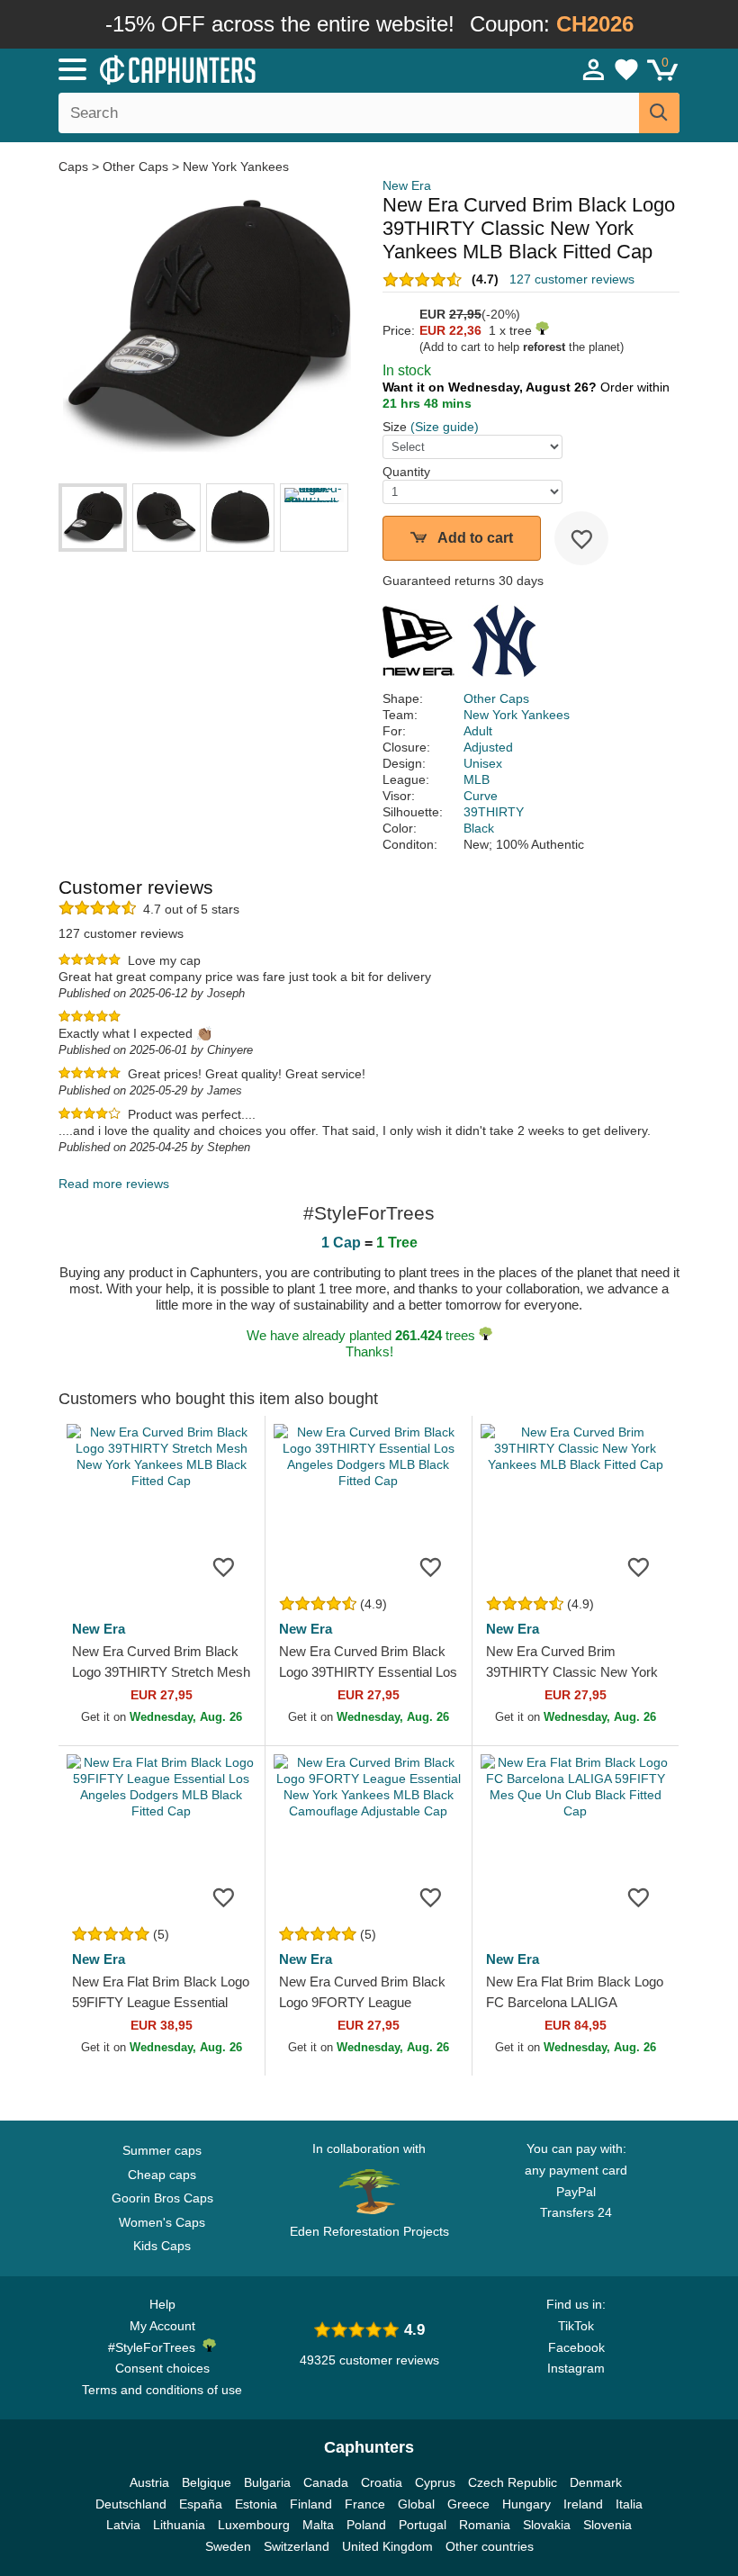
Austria (149, 2482)
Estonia (256, 2504)
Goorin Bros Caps (162, 2198)
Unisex (483, 763)
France (365, 2504)
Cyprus (435, 2482)
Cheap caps (162, 2175)
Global (416, 2504)
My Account (162, 2326)
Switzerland (297, 2546)
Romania (485, 2525)
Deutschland (131, 2504)
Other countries (490, 2546)
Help (162, 2304)
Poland (366, 2525)
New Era (407, 185)
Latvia (123, 2525)
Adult (478, 731)
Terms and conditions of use (162, 2390)
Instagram (576, 2368)
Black (479, 828)
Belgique (207, 2482)
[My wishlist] (626, 69)
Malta (318, 2525)
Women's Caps (162, 2222)
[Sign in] (594, 69)
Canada (326, 2482)
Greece (468, 2504)
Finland (311, 2504)
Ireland (583, 2504)
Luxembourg (254, 2525)
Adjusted (488, 747)
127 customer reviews (572, 279)
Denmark (596, 2482)
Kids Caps (162, 2246)
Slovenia (607, 2525)
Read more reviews (114, 1184)
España (201, 2504)
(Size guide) (445, 427)
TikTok (576, 2326)
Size (395, 427)
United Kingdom (387, 2546)
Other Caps (135, 167)
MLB (477, 779)
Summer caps (162, 2150)
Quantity (406, 472)
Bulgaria (267, 2482)
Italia (629, 2504)
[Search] (659, 113)
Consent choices (162, 2368)
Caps (75, 167)
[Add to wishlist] (581, 538)
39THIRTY (494, 812)
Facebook (576, 2347)
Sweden (228, 2546)
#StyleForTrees (155, 2347)
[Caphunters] (234, 68)
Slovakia (547, 2525)
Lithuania (179, 2525)
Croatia (382, 2482)
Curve (481, 796)
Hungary (526, 2504)
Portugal (423, 2525)
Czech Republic (513, 2482)
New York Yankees (236, 167)
